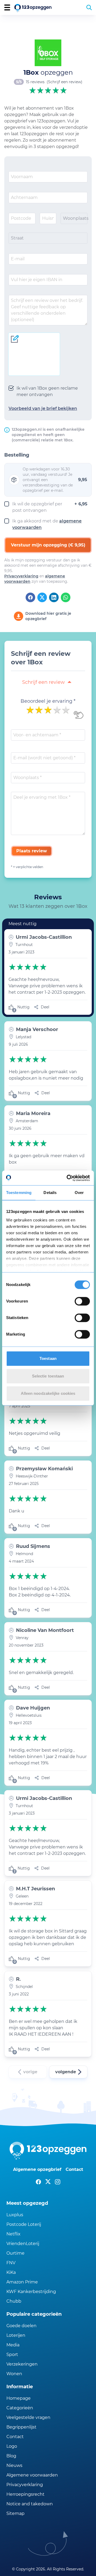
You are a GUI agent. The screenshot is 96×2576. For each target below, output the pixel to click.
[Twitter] (42, 597)
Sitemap (15, 2513)
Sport (12, 2355)
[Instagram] (58, 2182)
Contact (74, 2169)
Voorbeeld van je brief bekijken (43, 408)
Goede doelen (21, 2326)
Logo (12, 2446)
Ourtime (15, 2253)
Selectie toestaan (48, 1376)
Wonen (14, 2374)
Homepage (19, 2398)
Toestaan (48, 1358)
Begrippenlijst (21, 2427)
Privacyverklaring (21, 576)
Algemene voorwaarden (32, 2475)
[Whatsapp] (66, 597)
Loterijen (16, 2335)
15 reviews (35, 82)
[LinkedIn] (54, 597)
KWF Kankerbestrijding (31, 2292)
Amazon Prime (22, 2282)
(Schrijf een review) (65, 82)
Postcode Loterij (24, 2224)
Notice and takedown (30, 2504)
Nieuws (14, 2465)
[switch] (82, 1301)
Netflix (13, 2234)
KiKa (11, 2272)
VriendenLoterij (23, 2244)
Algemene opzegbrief (37, 2169)
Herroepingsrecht (25, 2494)
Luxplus (15, 2215)
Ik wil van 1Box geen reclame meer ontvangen (47, 391)
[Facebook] (30, 597)
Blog (11, 2456)
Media (13, 2345)
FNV (11, 2263)
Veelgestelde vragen (28, 2417)
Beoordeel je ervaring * (48, 701)
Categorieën (20, 2408)
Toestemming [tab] (19, 1193)
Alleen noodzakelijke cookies (48, 1393)
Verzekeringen (22, 2364)
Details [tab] (50, 1193)
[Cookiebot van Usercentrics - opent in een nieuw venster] (68, 1178)
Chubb (14, 2301)
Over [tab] (79, 1193)
